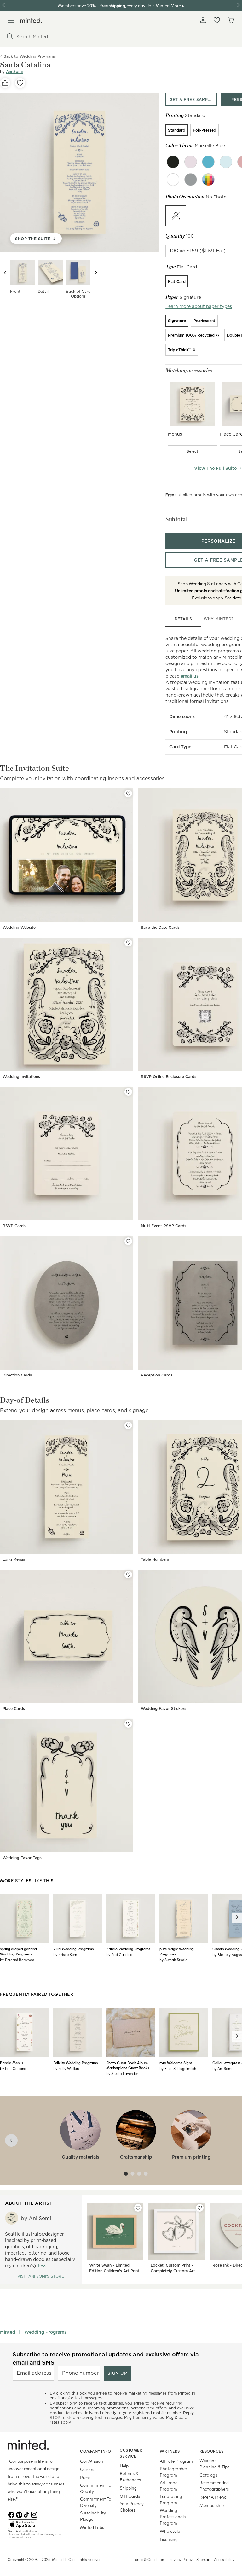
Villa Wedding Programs (73, 1949)
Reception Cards (157, 1375)
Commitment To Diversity (96, 2502)
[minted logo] (31, 20)
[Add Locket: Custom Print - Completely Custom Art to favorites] (200, 2208)
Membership (212, 2505)
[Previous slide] (5, 273)
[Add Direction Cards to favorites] (128, 1241)
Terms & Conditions (150, 2559)
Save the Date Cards (160, 927)
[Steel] (191, 180)
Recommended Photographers (214, 2486)
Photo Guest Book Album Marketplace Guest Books (128, 2065)
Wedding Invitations (21, 1077)
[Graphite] (173, 180)
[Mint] (226, 162)
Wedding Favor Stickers (164, 1709)
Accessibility (224, 2559)
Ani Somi (14, 71)
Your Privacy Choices (132, 2507)
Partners (170, 2451)
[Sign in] (203, 20)
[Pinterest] (19, 2514)
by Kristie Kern (65, 1954)
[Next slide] (96, 273)
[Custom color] (208, 180)
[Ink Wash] (173, 162)
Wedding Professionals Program (173, 2517)
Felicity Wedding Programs (75, 2063)
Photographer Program (173, 2472)
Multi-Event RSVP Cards (164, 1226)
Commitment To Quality (96, 2488)
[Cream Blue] (208, 162)
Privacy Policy (181, 2559)
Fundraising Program (171, 2499)
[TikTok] (26, 2514)
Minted (8, 2332)
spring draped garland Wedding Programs (18, 1951)
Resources (212, 2451)
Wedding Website (19, 927)
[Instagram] (34, 2514)
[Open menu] (11, 20)
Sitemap (203, 2559)
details (183, 619)
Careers (88, 2469)
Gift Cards (130, 2496)
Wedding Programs (45, 2332)
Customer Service (131, 2453)
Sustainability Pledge (93, 2516)
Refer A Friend (213, 2497)
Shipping (128, 2488)
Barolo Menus (12, 2063)
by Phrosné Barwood (17, 1960)
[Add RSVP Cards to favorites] (128, 1092)
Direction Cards (17, 1375)
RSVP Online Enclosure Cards (169, 1077)
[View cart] (231, 20)
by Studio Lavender (122, 2073)
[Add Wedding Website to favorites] (128, 793)
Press (85, 2477)
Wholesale (170, 2531)
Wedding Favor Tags (22, 1858)
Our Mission (92, 2461)
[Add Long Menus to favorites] (128, 1425)
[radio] (177, 130)
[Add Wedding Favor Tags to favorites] (128, 1724)
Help (124, 2466)
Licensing (169, 2539)
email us (190, 676)
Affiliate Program (176, 2461)
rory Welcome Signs (176, 2063)
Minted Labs (92, 2527)
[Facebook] (11, 2514)
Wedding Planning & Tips (214, 2464)
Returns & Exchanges (130, 2476)
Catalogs (208, 2475)
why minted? (219, 619)
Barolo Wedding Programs (128, 1949)
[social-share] (5, 83)
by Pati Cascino (119, 1954)
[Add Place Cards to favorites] (128, 1575)
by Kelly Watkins (67, 2068)
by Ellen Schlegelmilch (178, 2068)
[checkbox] (193, 451)
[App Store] (36, 2524)
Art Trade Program (169, 2486)
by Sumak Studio (173, 1960)
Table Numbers (155, 1559)
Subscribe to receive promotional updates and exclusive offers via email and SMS (106, 2358)
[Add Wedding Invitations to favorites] (128, 943)
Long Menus (14, 1559)
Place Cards (14, 1709)
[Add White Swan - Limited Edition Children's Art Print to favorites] (138, 2208)
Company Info (95, 2451)
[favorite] (20, 83)
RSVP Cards (14, 1226)
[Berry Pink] (191, 162)
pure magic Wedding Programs (177, 1951)
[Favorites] (217, 20)
